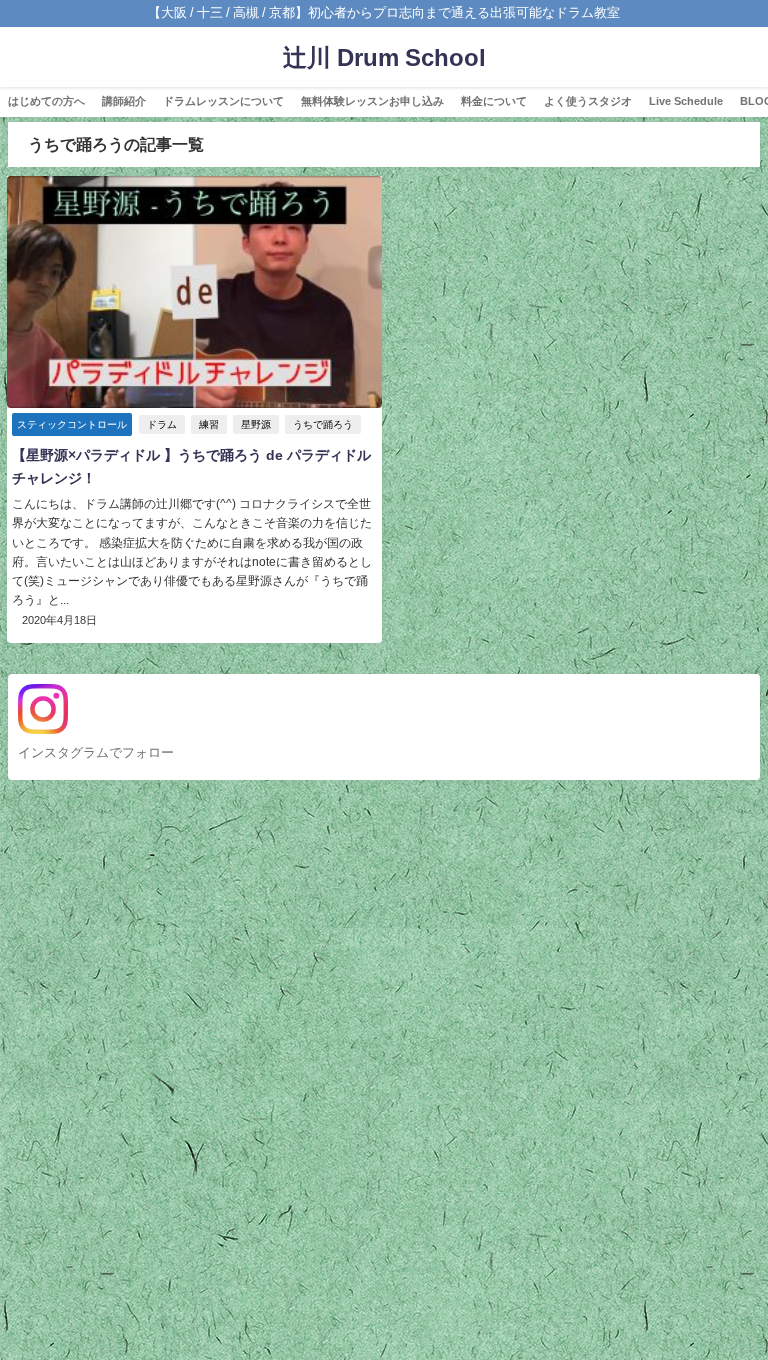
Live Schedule (686, 101)
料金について (494, 101)
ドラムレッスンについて (223, 101)
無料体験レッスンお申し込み (372, 101)
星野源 (256, 424)
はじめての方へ (46, 101)
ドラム (162, 424)
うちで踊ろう (323, 424)
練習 (209, 424)
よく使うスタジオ (588, 101)
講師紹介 (124, 101)
